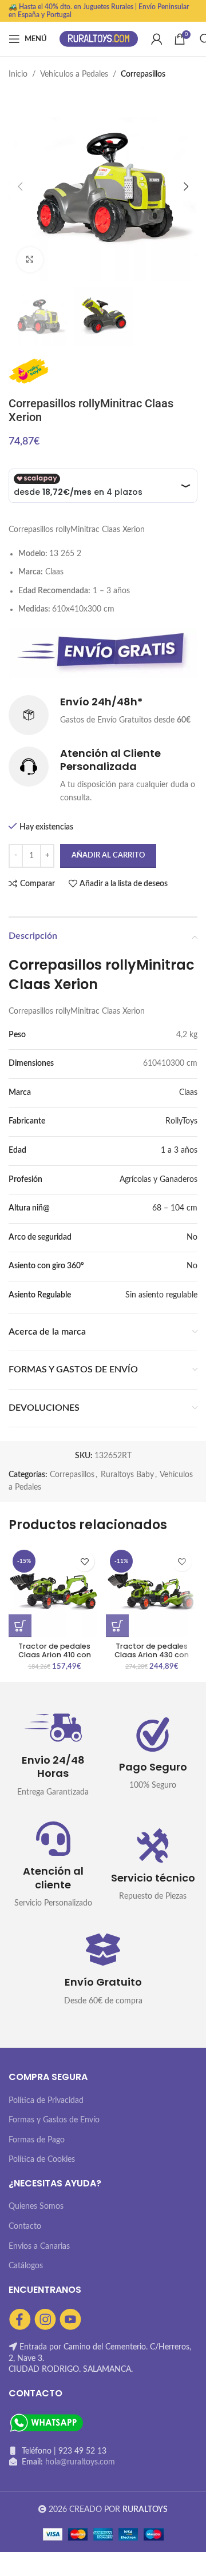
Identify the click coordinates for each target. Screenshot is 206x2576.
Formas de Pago (37, 2140)
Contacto (25, 2226)
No (192, 1237)
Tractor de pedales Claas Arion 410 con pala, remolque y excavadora (55, 1659)
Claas (188, 1093)
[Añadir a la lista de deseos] (84, 1561)
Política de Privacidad (46, 2101)
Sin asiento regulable (161, 1295)
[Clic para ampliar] (30, 260)
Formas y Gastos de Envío (54, 2120)
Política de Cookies (42, 2160)
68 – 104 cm (175, 1208)
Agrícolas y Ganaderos (159, 1180)
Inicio (18, 74)
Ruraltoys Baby (127, 1475)
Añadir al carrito (108, 856)
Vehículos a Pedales (74, 74)
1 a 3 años (179, 1150)
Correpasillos (143, 74)
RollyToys (181, 1121)
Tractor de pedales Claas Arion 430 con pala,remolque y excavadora (152, 1659)
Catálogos (26, 2266)
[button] (20, 1626)
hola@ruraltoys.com (80, 2462)
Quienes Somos (36, 2206)
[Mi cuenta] (157, 39)
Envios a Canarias (39, 2246)
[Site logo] (99, 39)
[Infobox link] (103, 715)
